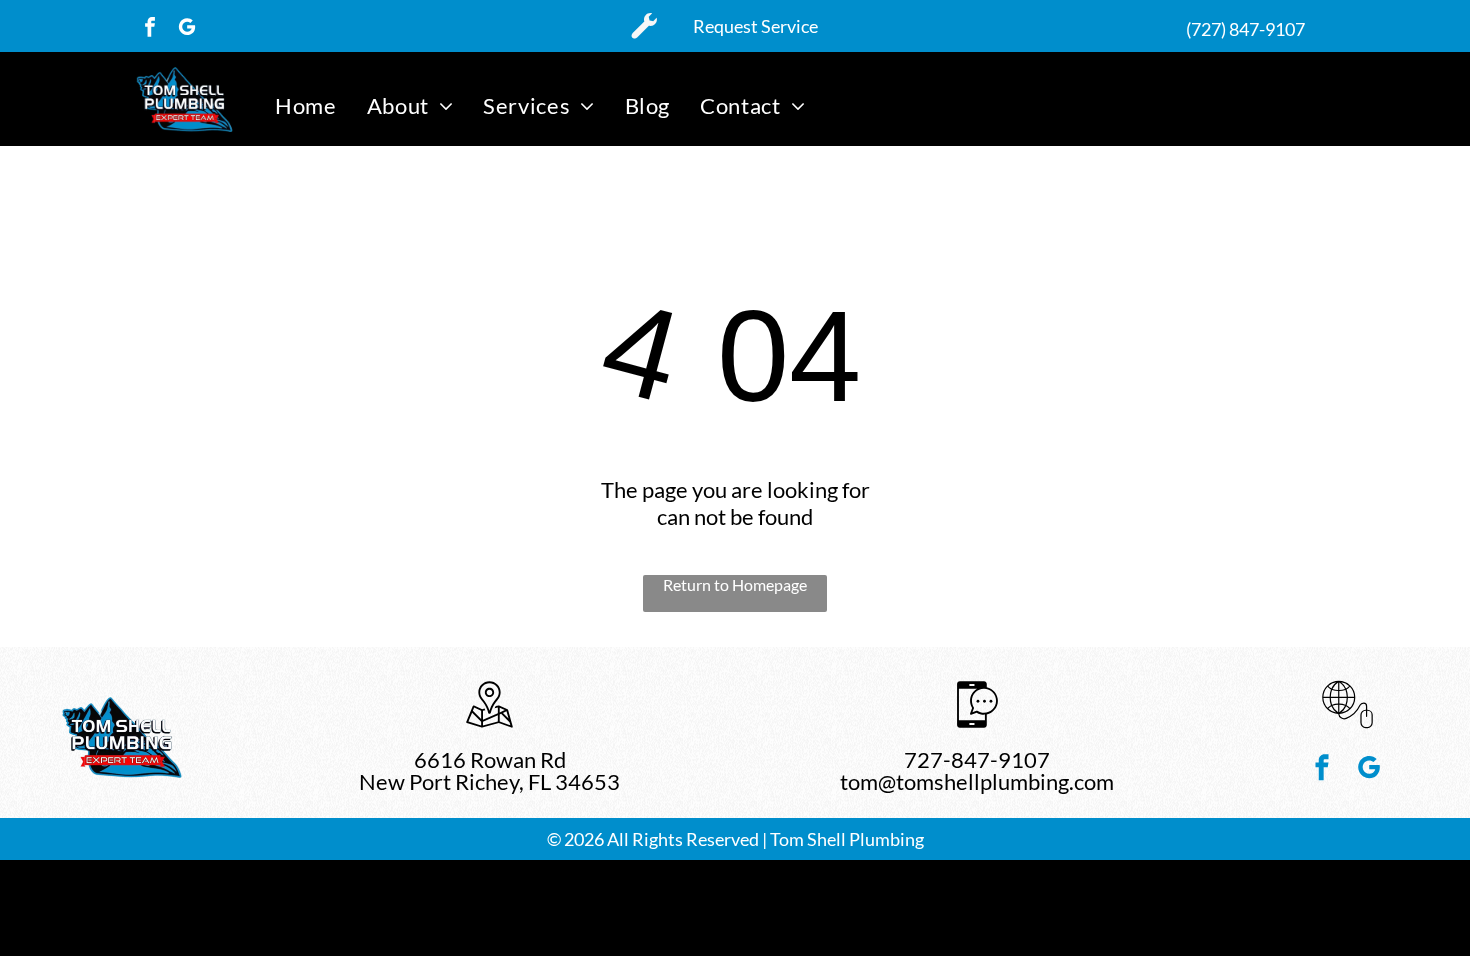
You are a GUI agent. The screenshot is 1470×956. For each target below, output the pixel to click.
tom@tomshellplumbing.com (977, 781)
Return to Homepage (735, 584)
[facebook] (150, 29)
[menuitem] (306, 105)
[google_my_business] (187, 29)
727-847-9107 (977, 759)
